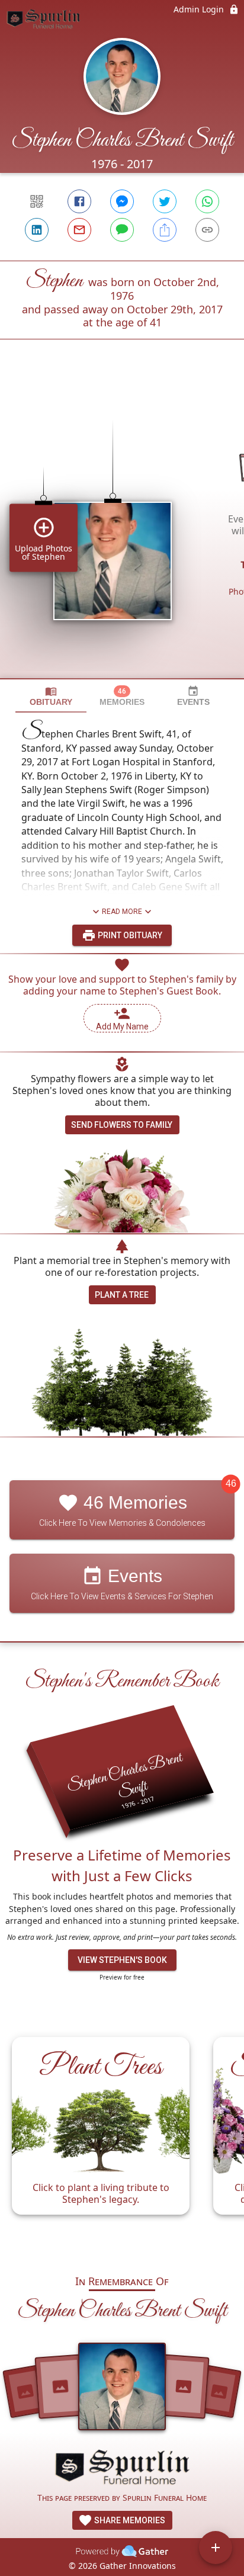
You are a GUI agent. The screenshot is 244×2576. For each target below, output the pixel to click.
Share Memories (129, 2520)
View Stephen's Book (122, 1960)
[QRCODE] (37, 201)
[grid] (122, 529)
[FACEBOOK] (79, 201)
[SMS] (122, 230)
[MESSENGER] (122, 201)
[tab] (51, 696)
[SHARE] (165, 230)
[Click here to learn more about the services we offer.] (122, 2469)
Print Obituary (129, 935)
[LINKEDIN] (37, 230)
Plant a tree (122, 1295)
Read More (122, 912)
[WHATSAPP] (207, 201)
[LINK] (207, 230)
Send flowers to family (122, 1125)
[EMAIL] (79, 230)
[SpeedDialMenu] (216, 2548)
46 (231, 1484)
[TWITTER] (165, 201)
